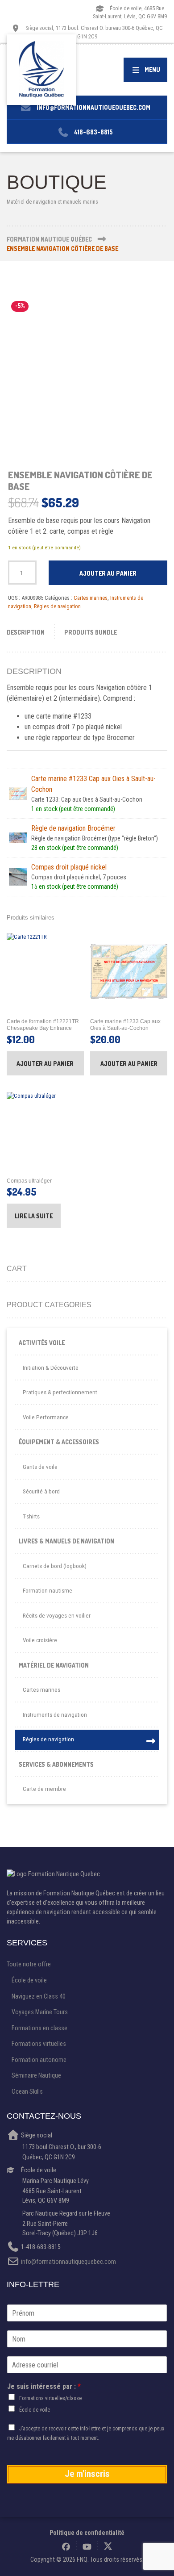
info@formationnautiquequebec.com (68, 2262)
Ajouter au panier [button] (45, 1064)
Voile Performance (46, 1417)
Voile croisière (40, 1640)
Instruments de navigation (55, 1715)
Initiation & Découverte (51, 1368)
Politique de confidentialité (87, 2533)
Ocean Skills (27, 2091)
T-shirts (31, 1516)
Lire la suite (34, 1216)
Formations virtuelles (39, 2044)
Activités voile (42, 1343)
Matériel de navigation (54, 1665)
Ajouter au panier (108, 573)
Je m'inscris (87, 2474)
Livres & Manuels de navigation (66, 1541)
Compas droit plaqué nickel (69, 867)
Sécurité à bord (41, 1491)
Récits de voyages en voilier (57, 1616)
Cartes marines (91, 598)
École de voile (29, 1980)
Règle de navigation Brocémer (73, 828)
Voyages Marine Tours (40, 2012)
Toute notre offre (29, 1964)
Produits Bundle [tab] (91, 632)
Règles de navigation (57, 606)
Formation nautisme (48, 1591)
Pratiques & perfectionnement (60, 1392)
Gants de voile (40, 1467)
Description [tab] (26, 632)
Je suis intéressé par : (44, 2386)
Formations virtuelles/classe (50, 2398)
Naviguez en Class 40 (39, 1996)
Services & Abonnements (56, 1764)
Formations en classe (39, 2028)
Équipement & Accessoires (59, 1442)
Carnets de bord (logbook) (55, 1566)
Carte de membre (44, 1789)
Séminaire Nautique (36, 2075)
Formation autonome (39, 2060)
